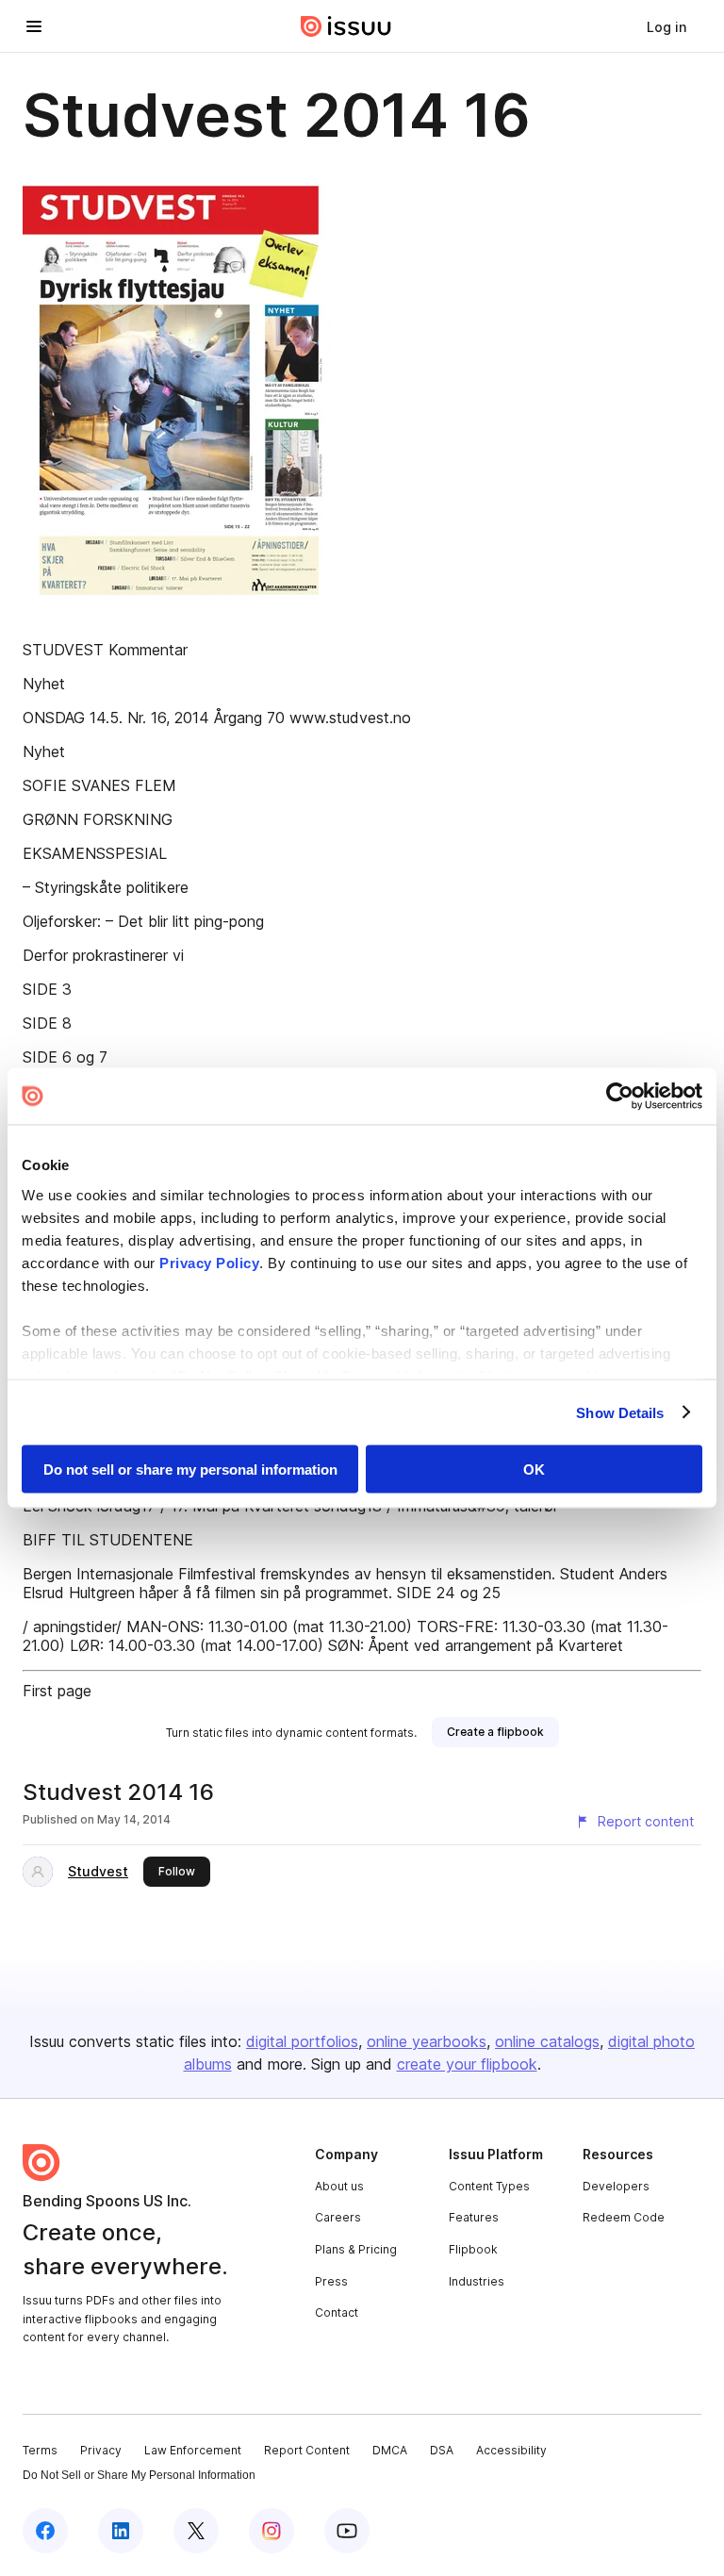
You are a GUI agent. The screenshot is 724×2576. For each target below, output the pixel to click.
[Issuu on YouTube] (347, 2531)
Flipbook (473, 2249)
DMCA (390, 2450)
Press (331, 2281)
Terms (40, 2450)
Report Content (307, 2450)
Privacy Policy (209, 1262)
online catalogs (547, 2041)
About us (339, 2186)
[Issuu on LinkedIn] (121, 2531)
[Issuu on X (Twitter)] (196, 2531)
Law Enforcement (193, 2450)
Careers (338, 2217)
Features (474, 2217)
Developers (616, 2186)
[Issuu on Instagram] (271, 2531)
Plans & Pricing (356, 2249)
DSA (442, 2450)
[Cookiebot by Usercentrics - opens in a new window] (620, 1097)
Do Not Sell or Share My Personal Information (139, 2475)
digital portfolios (302, 2041)
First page (57, 1691)
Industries (477, 2281)
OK (534, 1470)
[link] (666, 26)
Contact (337, 2312)
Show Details (620, 1412)
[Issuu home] (346, 26)
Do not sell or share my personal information (190, 1470)
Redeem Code (624, 2217)
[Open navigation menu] (34, 26)
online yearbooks (427, 2041)
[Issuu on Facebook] (45, 2531)
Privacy (101, 2450)
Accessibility (511, 2450)
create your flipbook (467, 2064)
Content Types (489, 2186)
